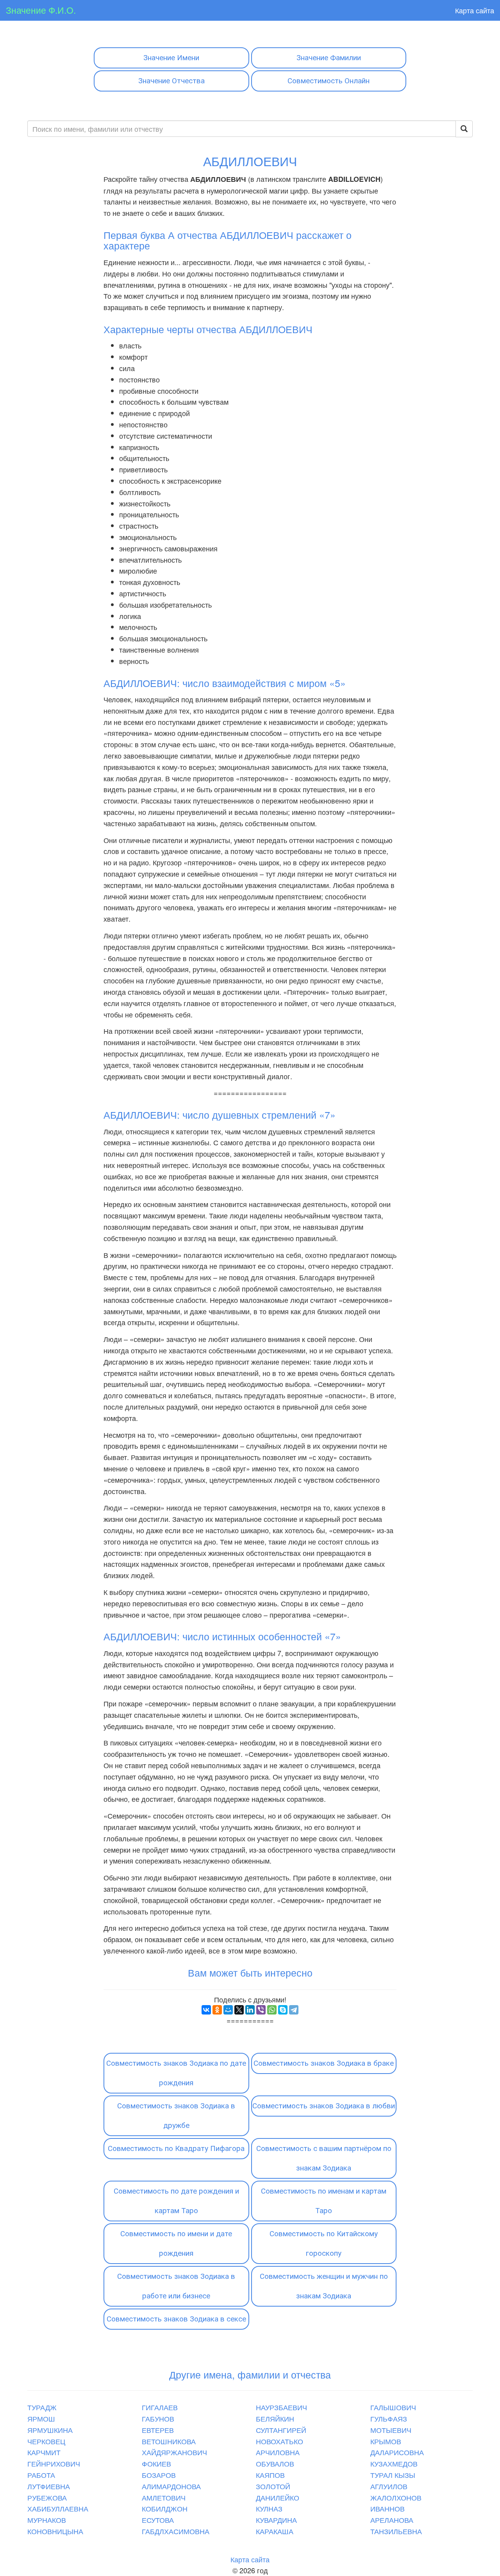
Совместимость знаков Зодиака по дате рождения (176, 2073)
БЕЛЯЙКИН (275, 2418)
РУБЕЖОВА (47, 2497)
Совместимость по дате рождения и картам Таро (176, 2201)
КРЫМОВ (386, 2441)
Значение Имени (171, 58)
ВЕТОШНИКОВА (169, 2441)
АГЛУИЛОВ (389, 2486)
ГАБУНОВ (158, 2418)
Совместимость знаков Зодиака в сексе (176, 2319)
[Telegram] (294, 2010)
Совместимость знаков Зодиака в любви (324, 2106)
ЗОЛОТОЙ (273, 2486)
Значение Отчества (171, 81)
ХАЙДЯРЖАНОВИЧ (174, 2452)
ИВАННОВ (387, 2508)
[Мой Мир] (228, 2010)
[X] (239, 2010)
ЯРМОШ (41, 2418)
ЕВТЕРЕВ (158, 2430)
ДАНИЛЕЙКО (278, 2497)
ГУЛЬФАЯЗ (389, 2418)
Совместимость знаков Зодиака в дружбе (176, 2116)
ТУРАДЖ (42, 2407)
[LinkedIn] (250, 2010)
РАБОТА (41, 2475)
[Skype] (283, 2010)
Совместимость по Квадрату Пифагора (176, 2148)
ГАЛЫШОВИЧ (393, 2407)
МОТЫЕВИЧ (391, 2430)
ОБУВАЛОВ (275, 2463)
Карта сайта (475, 10)
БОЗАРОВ (159, 2475)
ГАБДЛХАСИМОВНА (176, 2531)
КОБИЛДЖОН (165, 2508)
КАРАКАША (275, 2531)
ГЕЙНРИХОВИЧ (54, 2463)
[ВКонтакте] (206, 2010)
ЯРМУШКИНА (50, 2430)
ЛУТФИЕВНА (49, 2486)
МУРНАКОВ (47, 2520)
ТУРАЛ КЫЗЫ (393, 2475)
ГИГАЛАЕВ (160, 2407)
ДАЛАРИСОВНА (397, 2452)
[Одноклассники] (217, 2010)
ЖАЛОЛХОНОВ (396, 2497)
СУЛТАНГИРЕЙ (281, 2430)
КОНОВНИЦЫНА (55, 2531)
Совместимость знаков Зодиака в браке (324, 2063)
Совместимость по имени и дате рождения (176, 2243)
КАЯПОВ (270, 2475)
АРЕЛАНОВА (392, 2520)
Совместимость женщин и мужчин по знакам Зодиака (324, 2286)
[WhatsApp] (272, 2010)
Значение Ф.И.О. (41, 10)
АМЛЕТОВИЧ (164, 2497)
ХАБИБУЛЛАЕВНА (58, 2508)
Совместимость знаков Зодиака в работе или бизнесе (176, 2286)
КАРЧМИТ (44, 2452)
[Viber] (261, 2010)
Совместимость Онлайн (329, 81)
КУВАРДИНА (276, 2520)
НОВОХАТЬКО (279, 2441)
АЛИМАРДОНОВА (171, 2486)
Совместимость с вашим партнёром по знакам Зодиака (324, 2158)
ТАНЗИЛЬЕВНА (396, 2531)
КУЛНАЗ (269, 2508)
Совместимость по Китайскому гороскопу (324, 2243)
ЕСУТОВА (158, 2520)
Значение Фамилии (329, 58)
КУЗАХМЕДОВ (394, 2463)
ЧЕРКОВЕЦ (46, 2441)
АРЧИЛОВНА (278, 2452)
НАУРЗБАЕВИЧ (281, 2407)
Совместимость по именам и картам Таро (324, 2201)
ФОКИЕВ (156, 2463)
